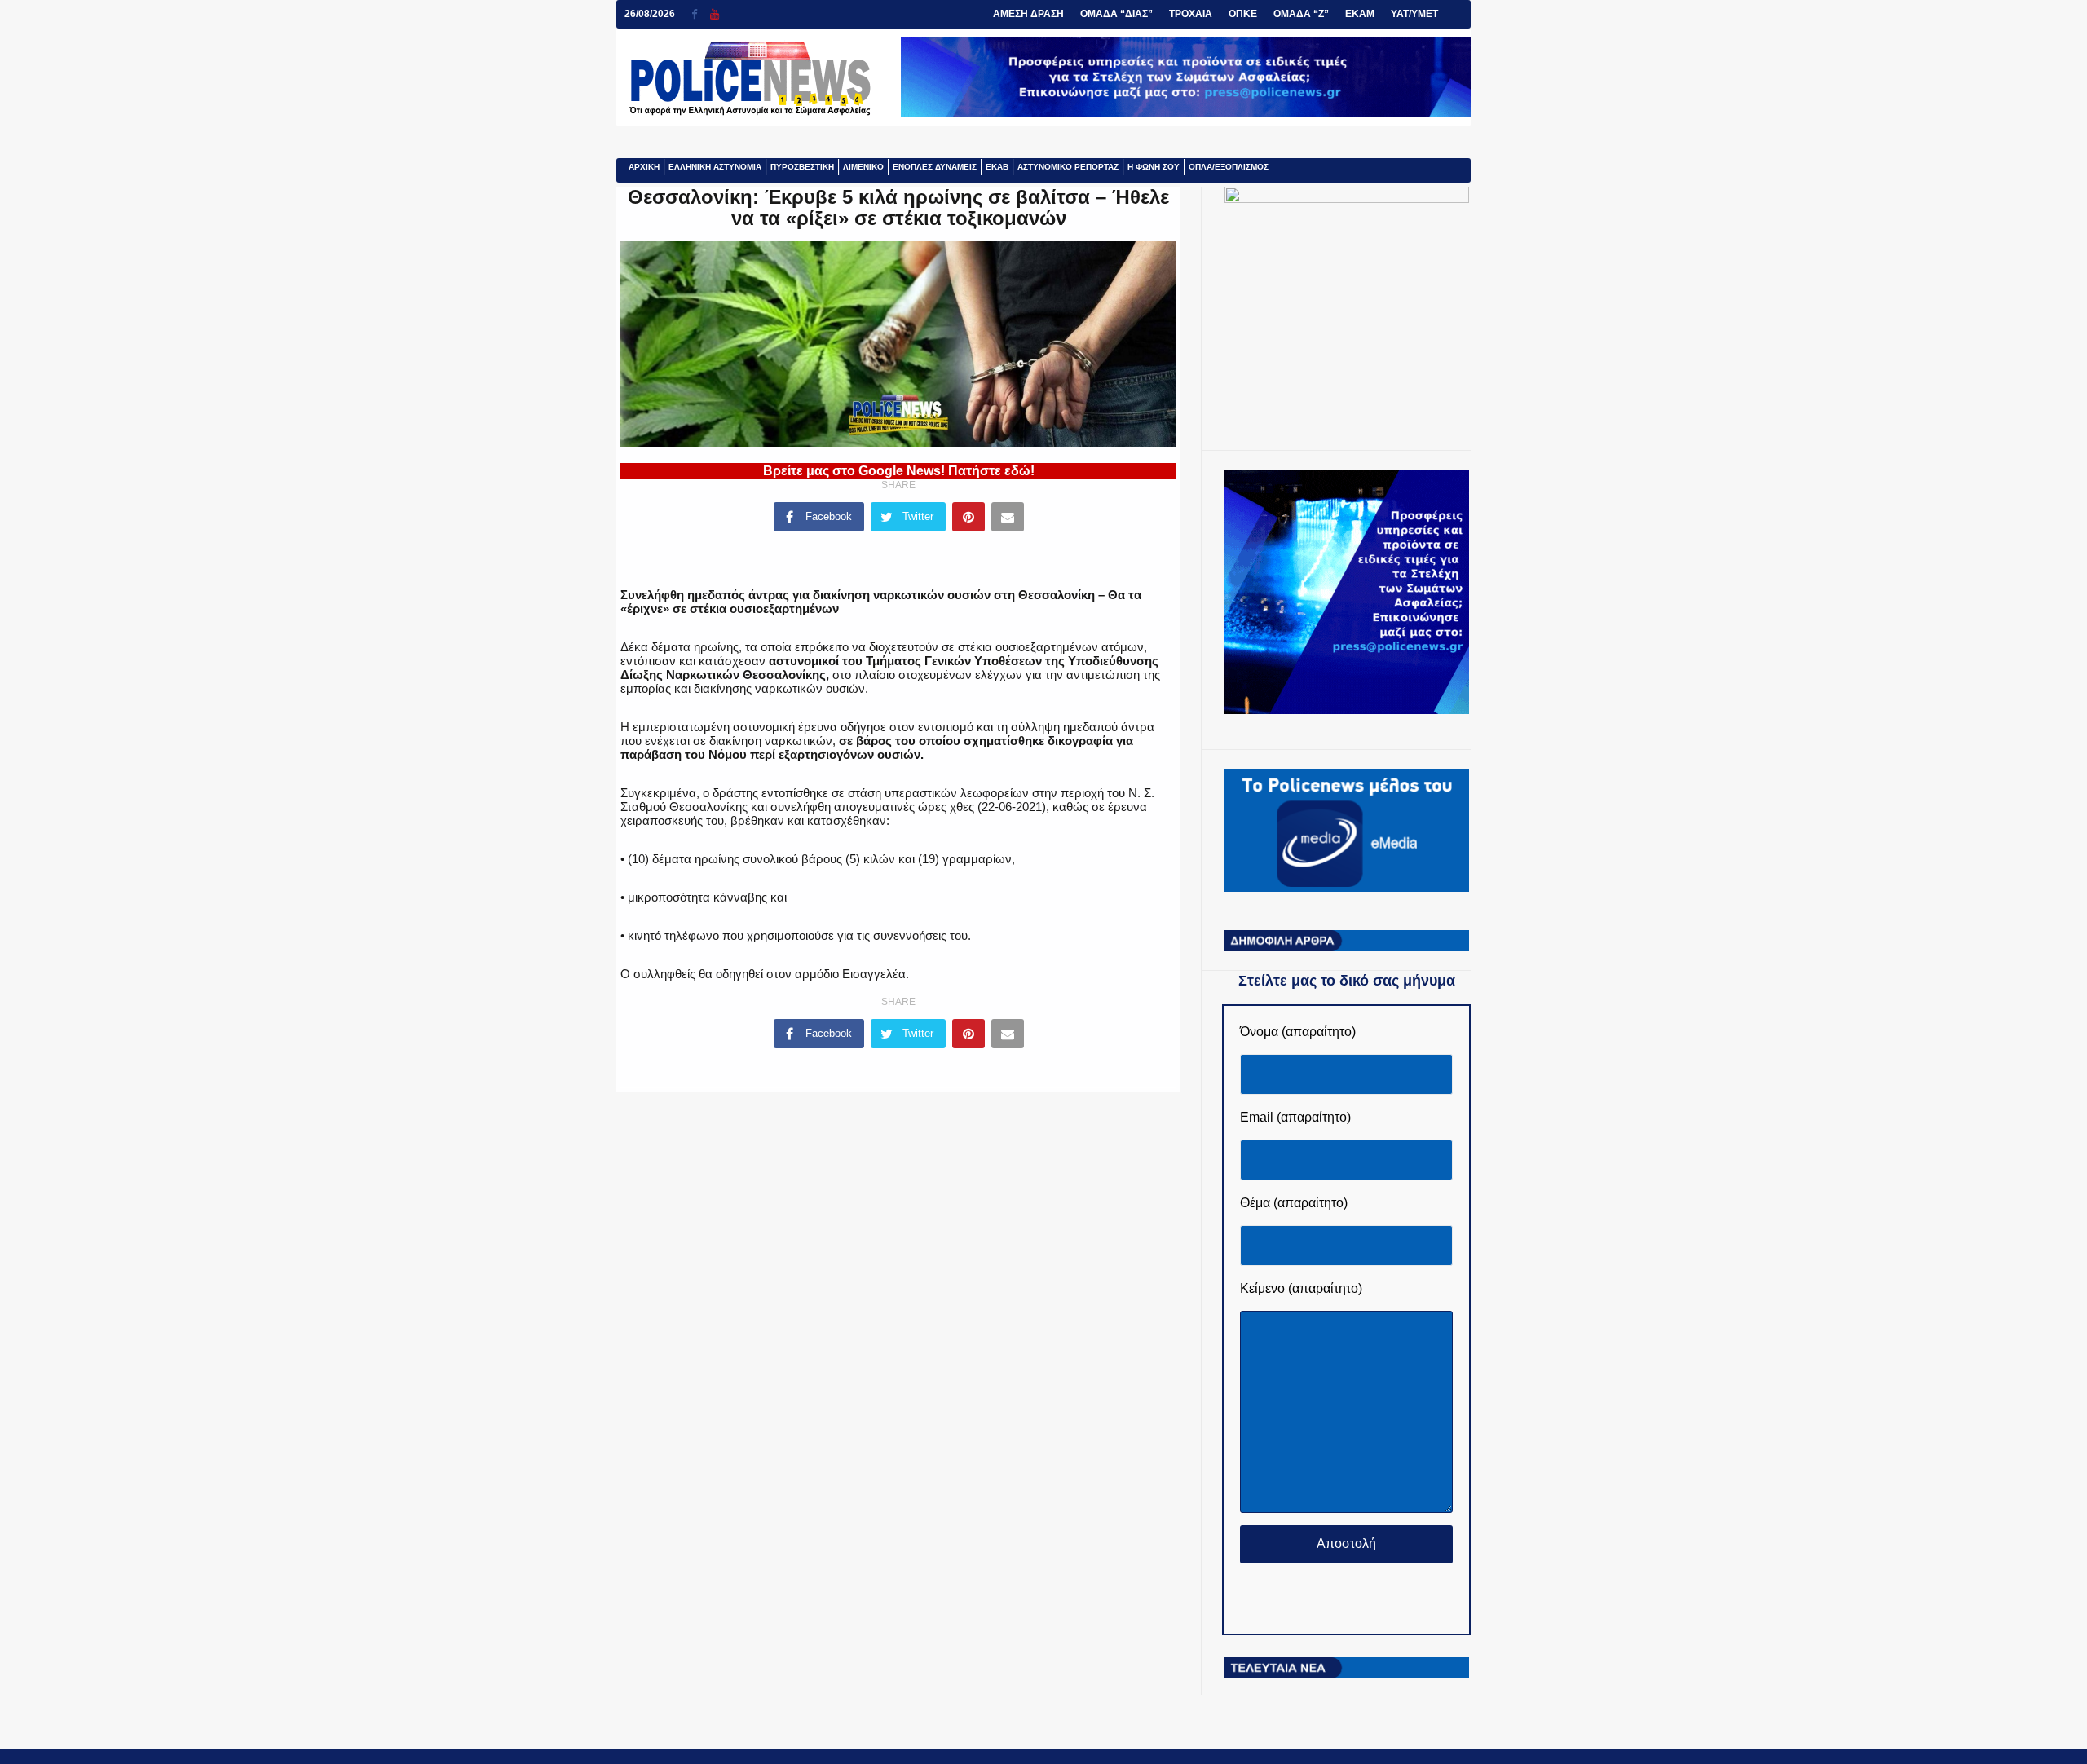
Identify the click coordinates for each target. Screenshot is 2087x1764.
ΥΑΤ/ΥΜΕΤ (1414, 14)
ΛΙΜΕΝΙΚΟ (863, 167)
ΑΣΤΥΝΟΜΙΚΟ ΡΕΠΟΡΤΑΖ (1068, 167)
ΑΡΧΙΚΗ (644, 167)
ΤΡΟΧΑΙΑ (1191, 14)
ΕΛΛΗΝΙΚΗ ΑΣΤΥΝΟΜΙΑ (715, 167)
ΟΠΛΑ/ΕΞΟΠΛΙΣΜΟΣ (1229, 167)
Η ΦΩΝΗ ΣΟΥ (1154, 167)
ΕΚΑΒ (997, 167)
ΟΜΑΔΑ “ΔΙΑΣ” (1116, 14)
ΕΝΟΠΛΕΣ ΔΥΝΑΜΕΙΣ (935, 167)
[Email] (1008, 517)
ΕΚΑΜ (1360, 14)
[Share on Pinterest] (968, 517)
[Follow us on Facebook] (701, 14)
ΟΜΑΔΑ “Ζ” (1301, 14)
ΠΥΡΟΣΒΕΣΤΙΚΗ (802, 167)
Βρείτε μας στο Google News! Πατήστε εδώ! (899, 471)
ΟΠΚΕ (1243, 14)
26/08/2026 (650, 14)
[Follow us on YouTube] (715, 14)
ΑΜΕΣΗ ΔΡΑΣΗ (1028, 14)
